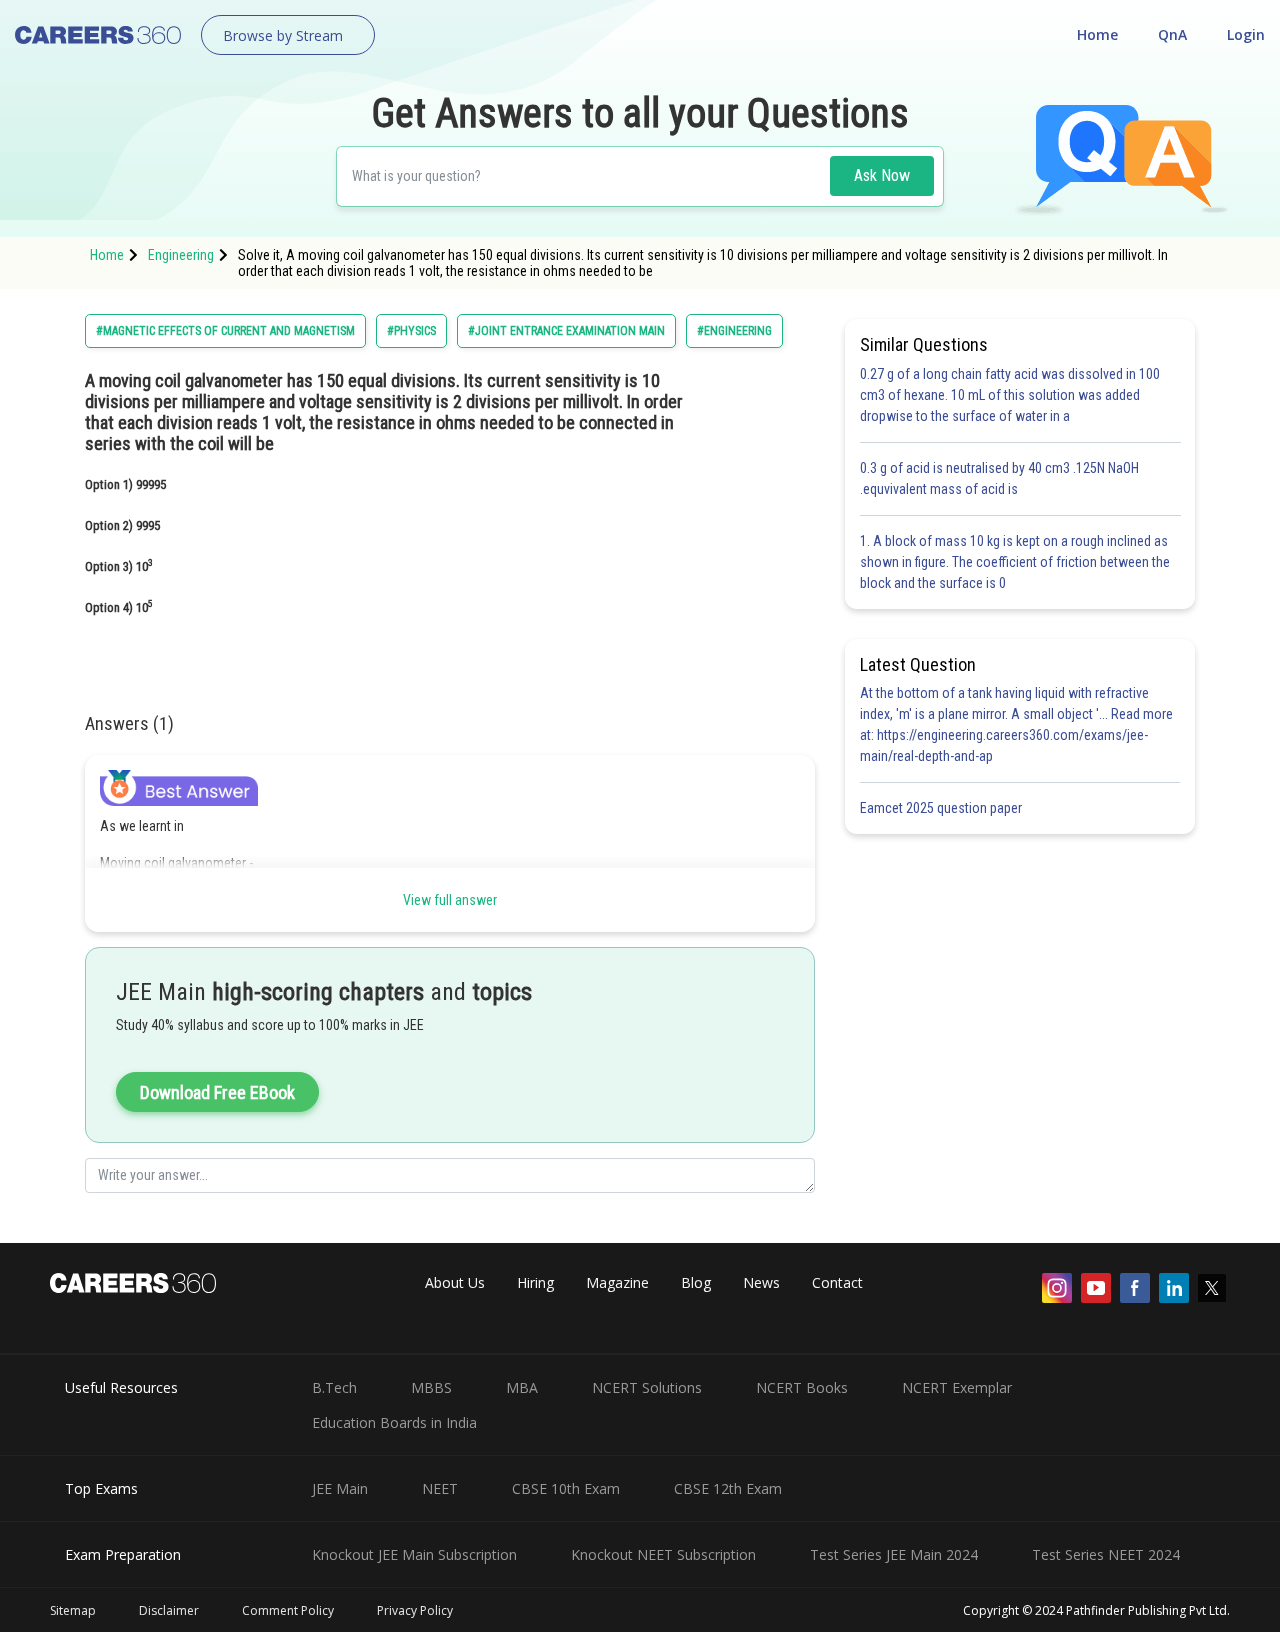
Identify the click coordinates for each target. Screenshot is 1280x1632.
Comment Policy (288, 1610)
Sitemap (73, 1610)
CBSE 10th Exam (566, 1488)
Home (1097, 34)
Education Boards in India (394, 1422)
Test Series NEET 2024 (1106, 1554)
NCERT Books (802, 1387)
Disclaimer (169, 1610)
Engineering (181, 255)
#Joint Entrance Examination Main (566, 331)
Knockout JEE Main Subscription (414, 1554)
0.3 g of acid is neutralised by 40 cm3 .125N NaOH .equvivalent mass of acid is (999, 478)
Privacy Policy (415, 1610)
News (761, 1282)
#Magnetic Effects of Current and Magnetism (225, 331)
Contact (837, 1282)
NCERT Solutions (647, 1387)
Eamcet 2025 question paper (942, 808)
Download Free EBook (217, 1092)
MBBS (431, 1387)
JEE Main (340, 1488)
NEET (440, 1488)
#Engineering (734, 331)
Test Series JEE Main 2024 (894, 1554)
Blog (696, 1282)
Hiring (535, 1282)
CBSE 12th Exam (728, 1488)
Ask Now (882, 175)
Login (1246, 34)
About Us (455, 1282)
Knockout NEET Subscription (663, 1554)
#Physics (411, 331)
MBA (522, 1387)
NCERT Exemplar (957, 1387)
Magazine (617, 1282)
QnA (1172, 34)
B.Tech (334, 1387)
